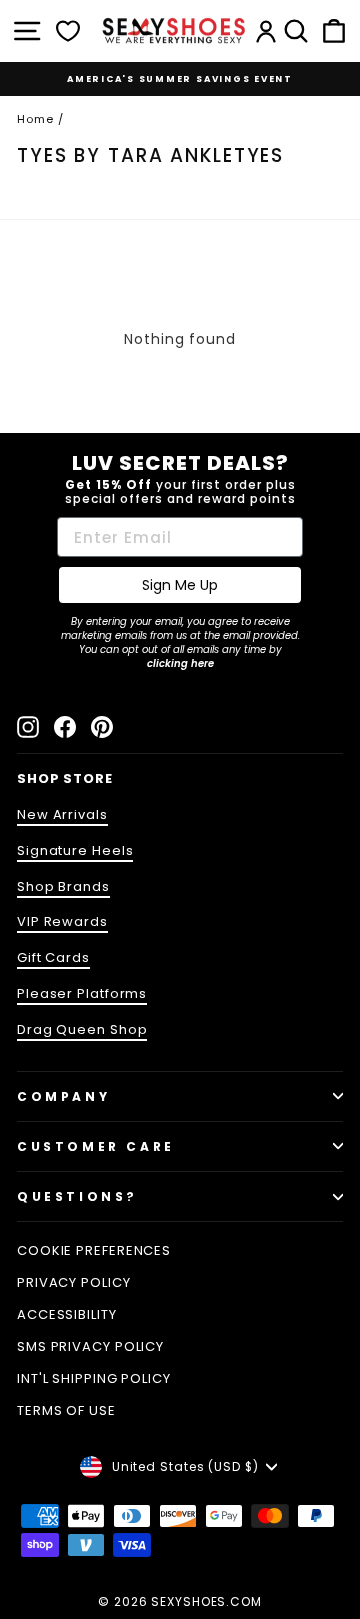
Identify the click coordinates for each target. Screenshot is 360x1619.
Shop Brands (63, 886)
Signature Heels (75, 850)
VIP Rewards (62, 921)
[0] (68, 31)
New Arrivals (62, 814)
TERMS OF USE (66, 1410)
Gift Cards (53, 957)
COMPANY (63, 1096)
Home (35, 119)
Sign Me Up (180, 585)
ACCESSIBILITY (67, 1314)
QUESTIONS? (77, 1196)
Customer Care (96, 1146)
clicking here (180, 663)
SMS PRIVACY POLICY (90, 1346)
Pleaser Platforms (82, 993)
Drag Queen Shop (82, 1029)
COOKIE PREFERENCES (94, 1250)
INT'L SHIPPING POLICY (94, 1378)
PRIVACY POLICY (74, 1282)
